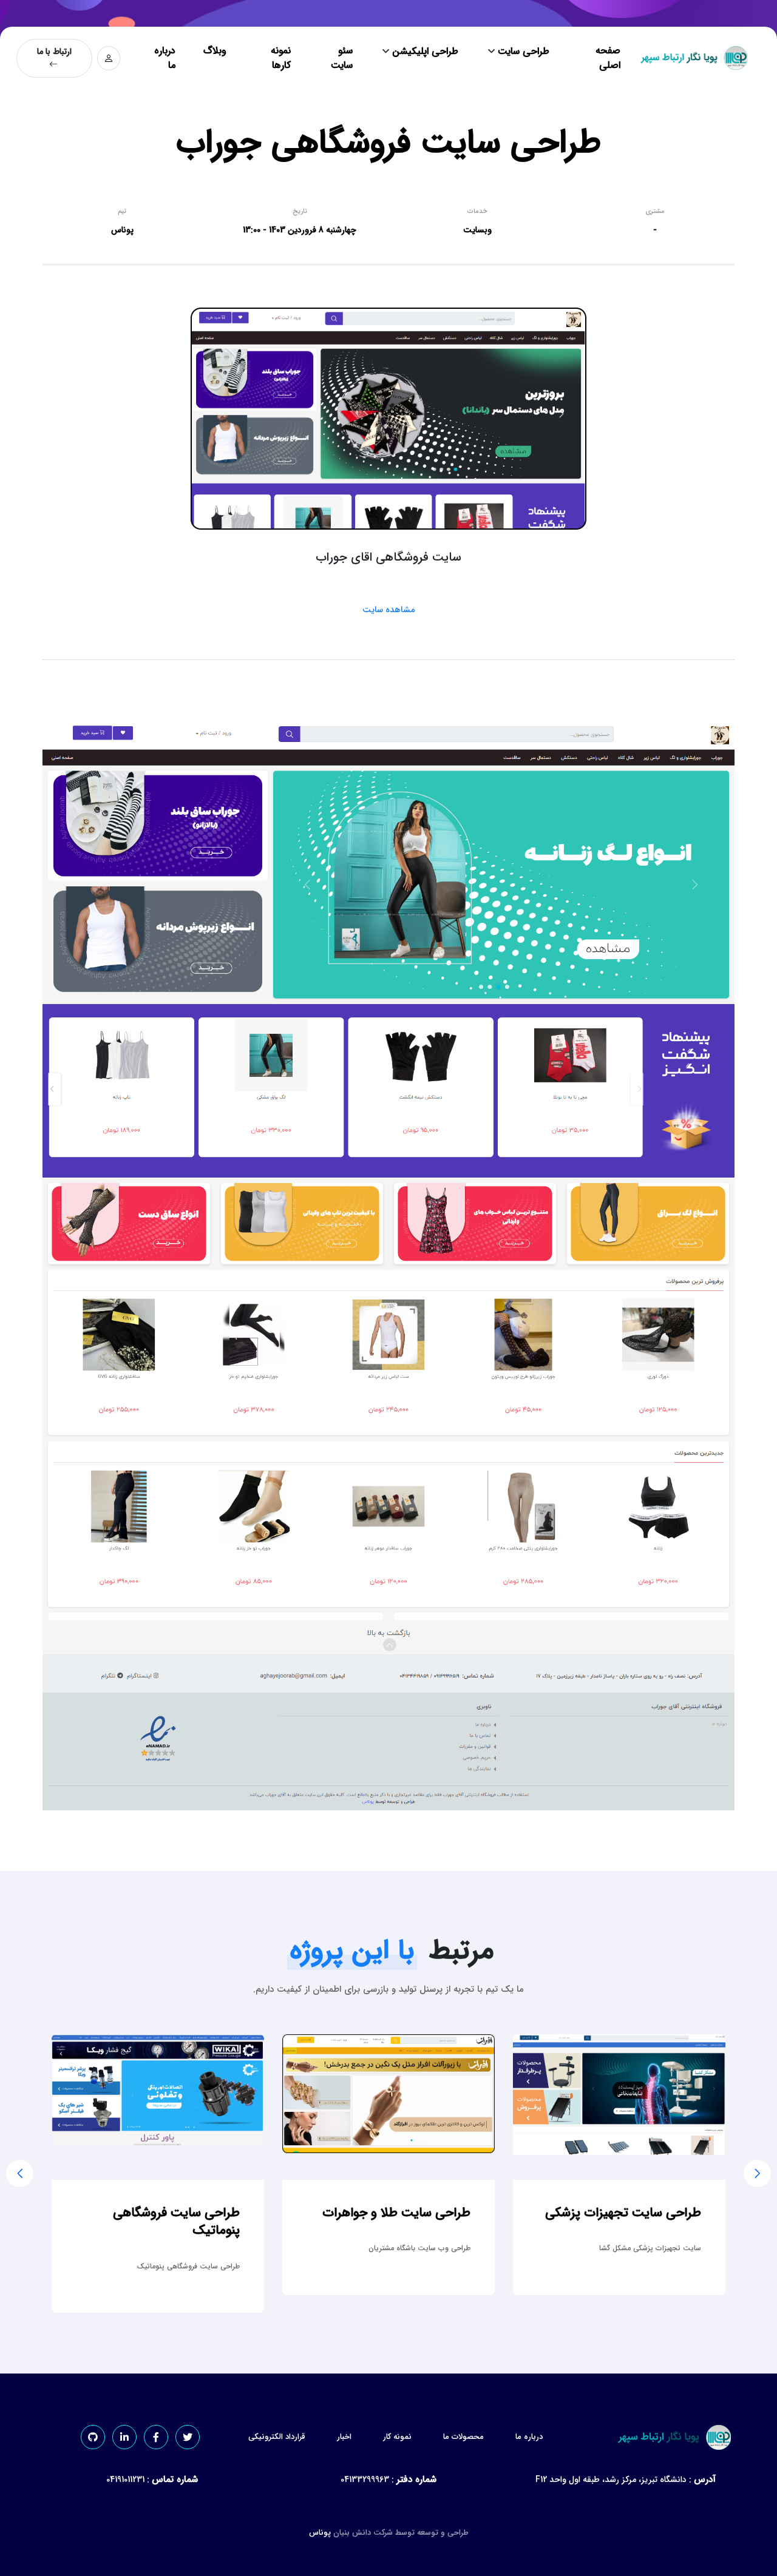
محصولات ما (463, 2437)
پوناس (320, 2533)
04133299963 (365, 2480)
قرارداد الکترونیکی (277, 2437)
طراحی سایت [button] (522, 51)
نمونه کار (397, 2437)
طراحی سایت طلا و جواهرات (620, 2213)
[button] (757, 2173)
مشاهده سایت (388, 610)
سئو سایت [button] (342, 58)
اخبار (344, 2437)
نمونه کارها (281, 58)
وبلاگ (215, 51)
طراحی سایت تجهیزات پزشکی (154, 2213)
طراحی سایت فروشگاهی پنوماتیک (400, 2222)
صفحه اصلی (608, 58)
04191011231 (125, 2480)
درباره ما (165, 58)
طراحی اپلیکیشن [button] (424, 51)
